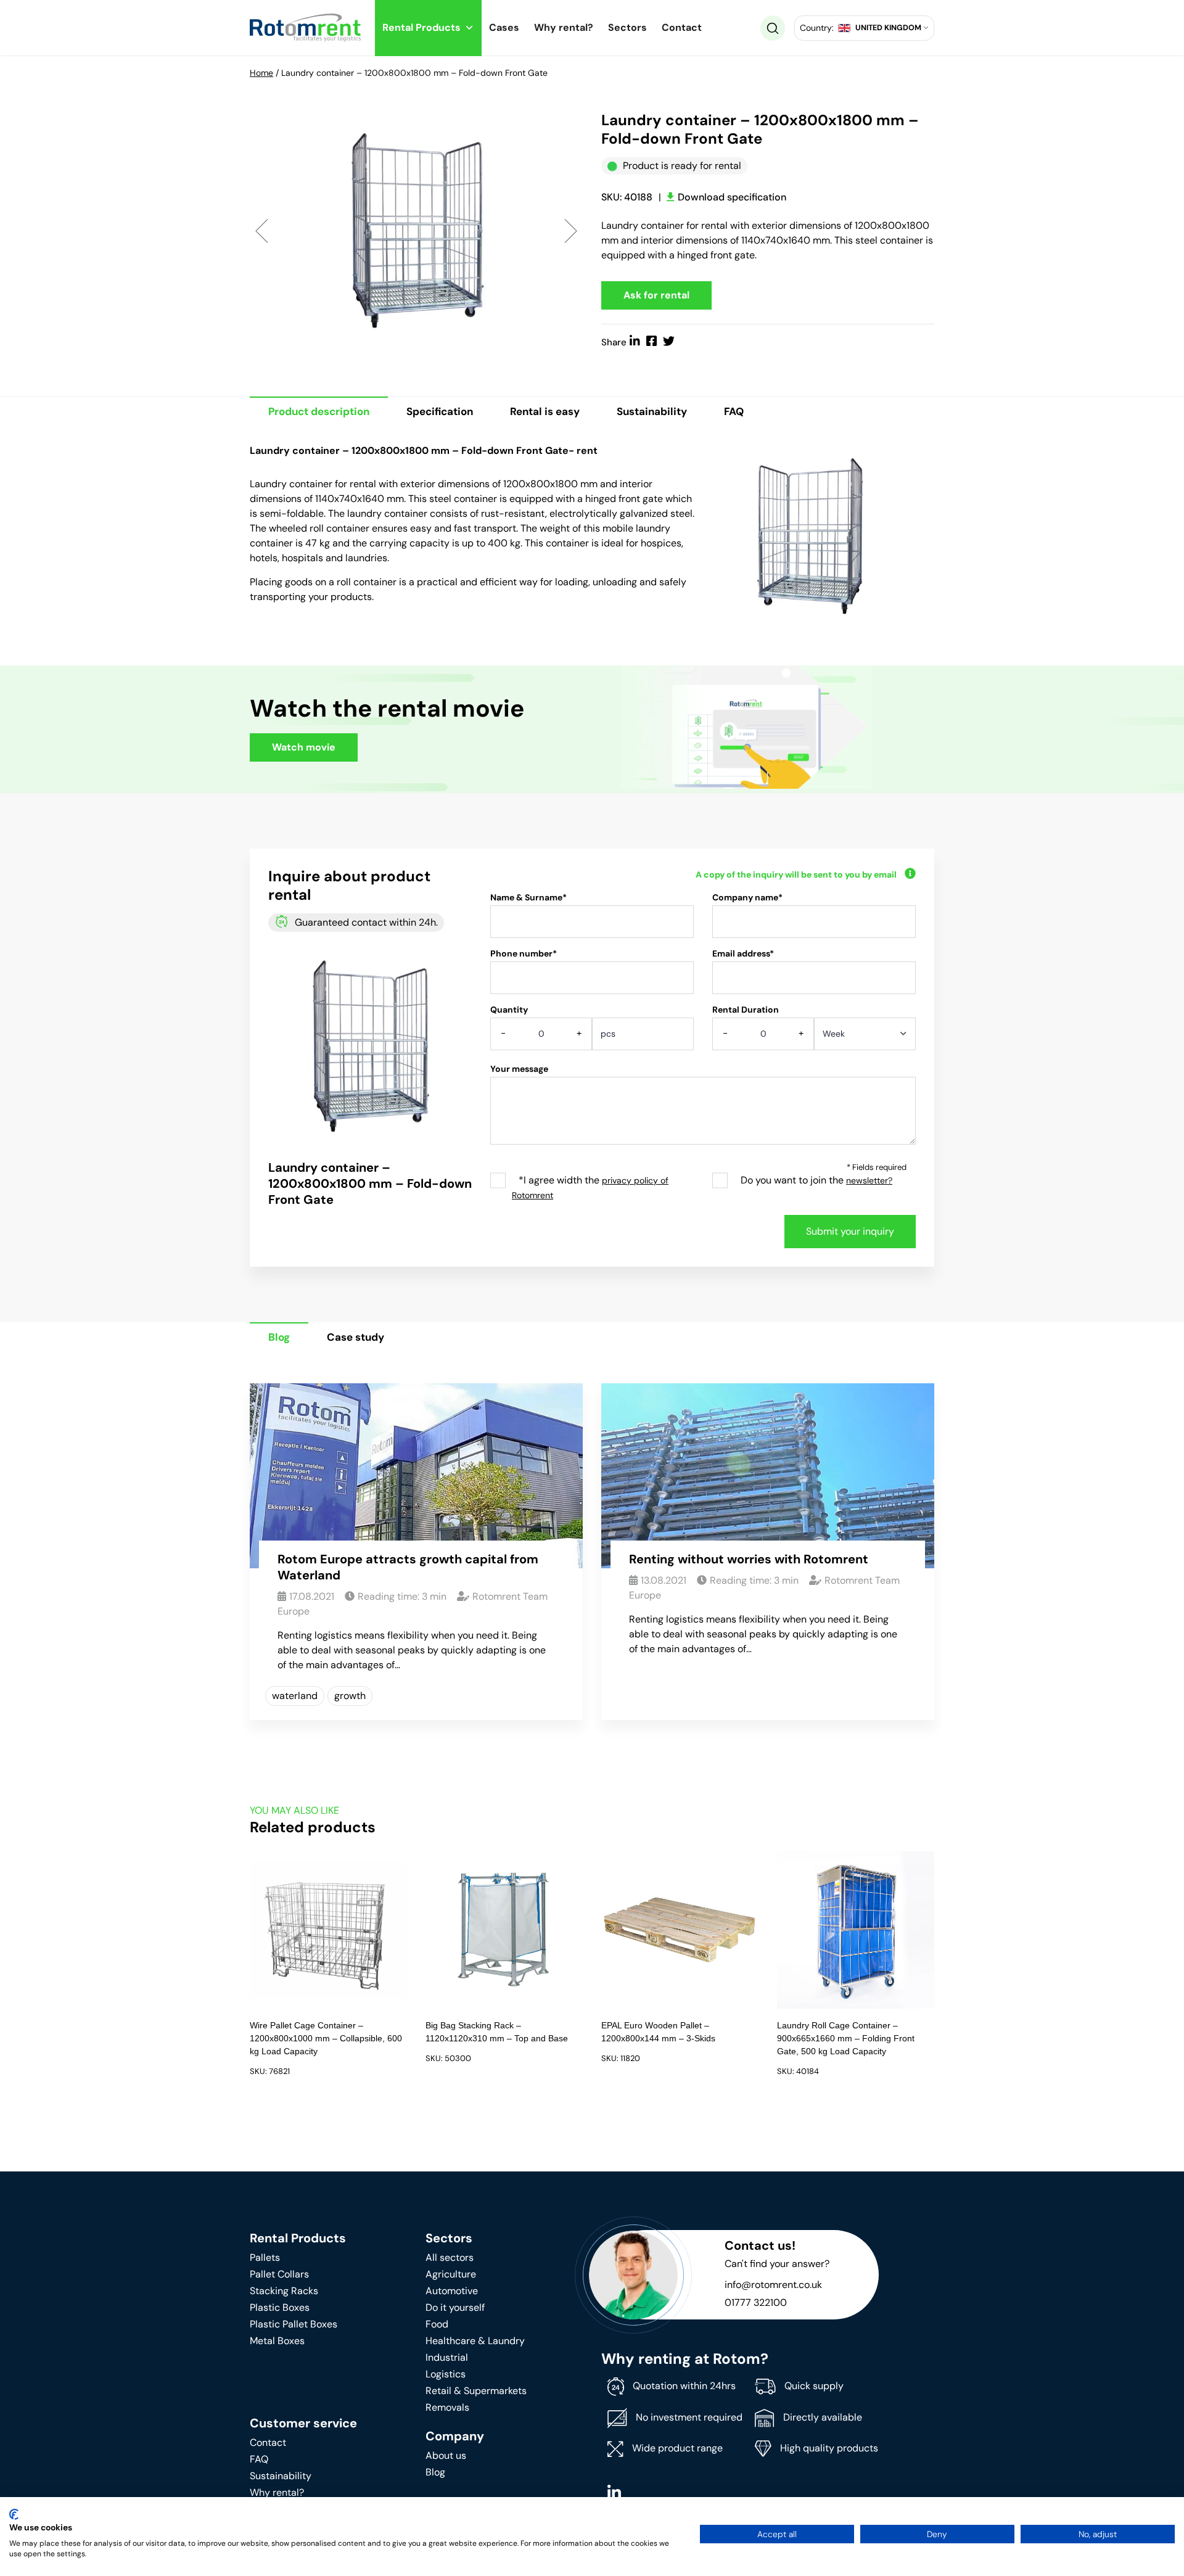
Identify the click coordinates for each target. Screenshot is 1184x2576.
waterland (295, 1696)
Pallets (265, 2257)
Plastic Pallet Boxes (294, 2324)
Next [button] (571, 230)
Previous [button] (262, 230)
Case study (356, 1337)
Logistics (446, 2374)
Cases (504, 27)
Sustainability (652, 411)
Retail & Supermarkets (476, 2391)
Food (437, 2324)
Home (261, 73)
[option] (416, 230)
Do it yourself (455, 2307)
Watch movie (304, 747)
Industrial (447, 2357)
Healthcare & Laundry (475, 2341)
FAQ (734, 411)
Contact (682, 27)
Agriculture (451, 2274)
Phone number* (524, 953)
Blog (279, 1337)
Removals (447, 2407)
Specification (440, 411)
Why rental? (564, 27)
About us (446, 2455)
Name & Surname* (528, 897)
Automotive (452, 2291)
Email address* (743, 953)
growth (350, 1696)
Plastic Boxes (280, 2307)
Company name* (747, 897)
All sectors (450, 2257)
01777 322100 (756, 2302)
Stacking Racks (284, 2291)
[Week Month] (865, 1038)
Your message (519, 1069)
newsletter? (869, 1180)
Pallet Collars (279, 2274)
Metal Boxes (277, 2341)
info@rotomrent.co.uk (773, 2285)
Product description (319, 411)
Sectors (627, 27)
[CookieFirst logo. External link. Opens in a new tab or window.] (14, 2514)
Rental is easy (545, 411)
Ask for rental (656, 295)
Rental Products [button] (421, 27)
